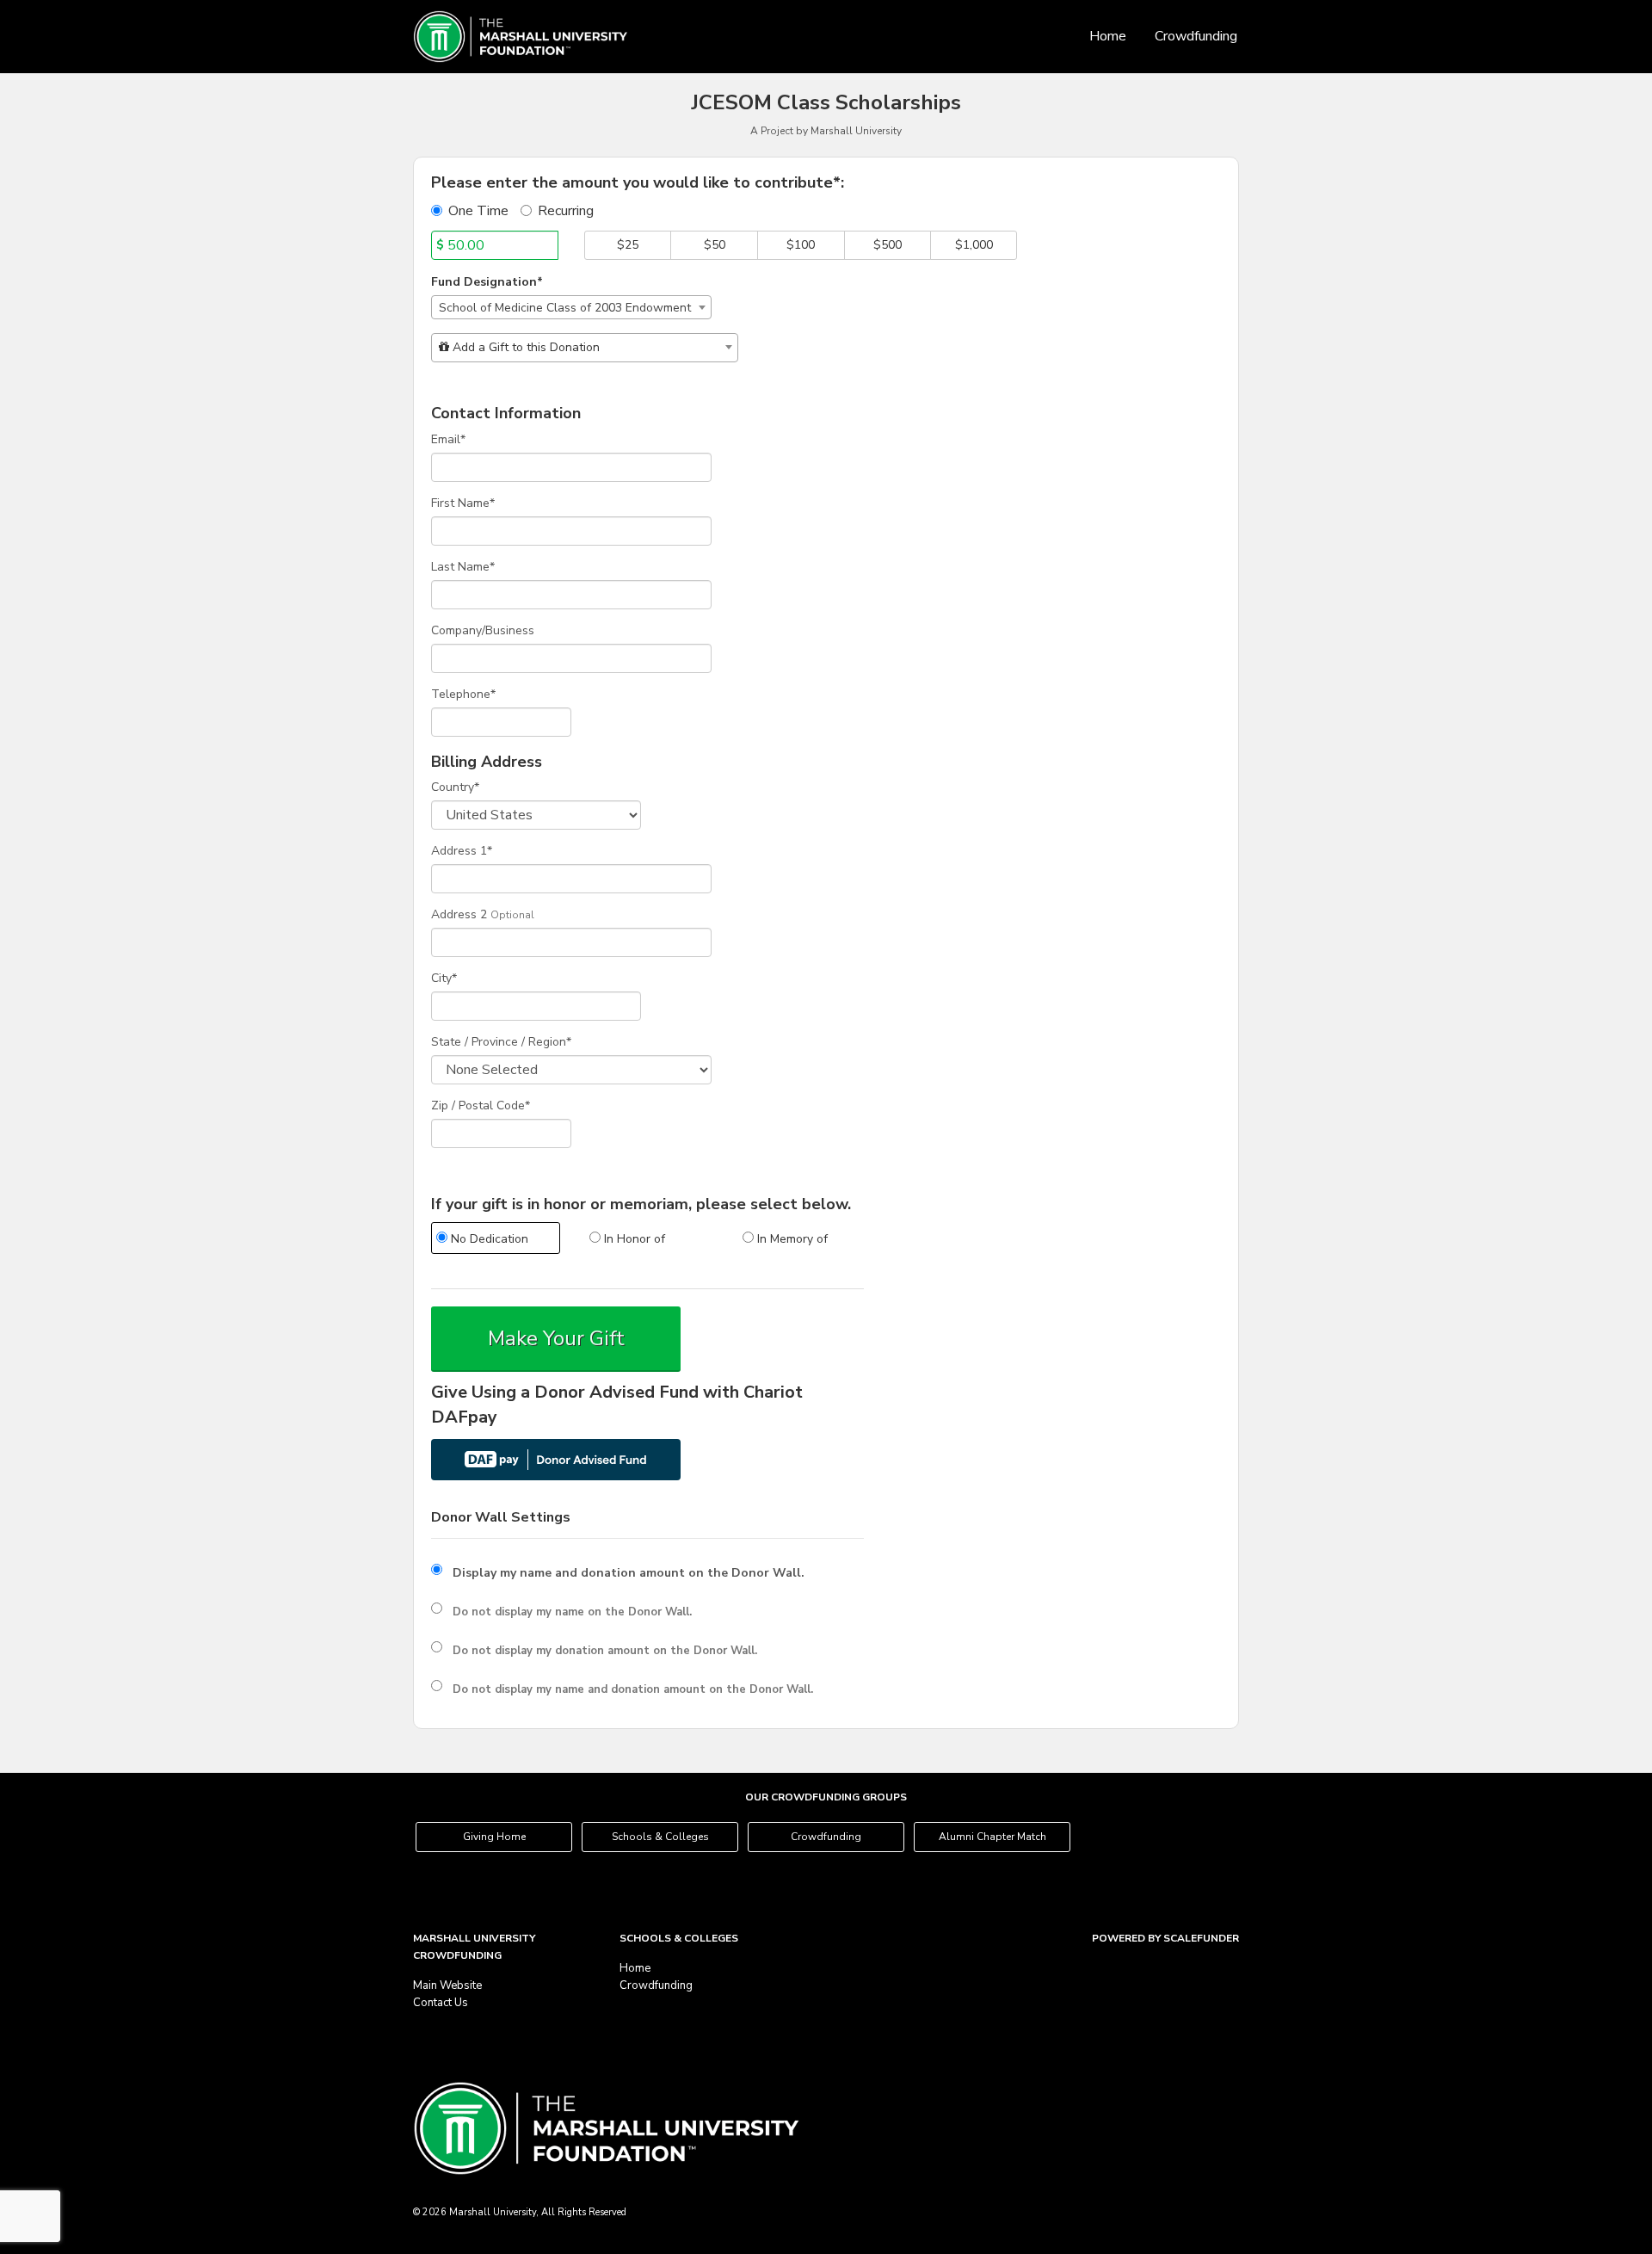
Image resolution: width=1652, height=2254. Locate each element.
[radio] (495, 1240)
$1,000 (974, 245)
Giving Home (494, 1837)
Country (455, 787)
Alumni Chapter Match (992, 1837)
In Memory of (791, 1239)
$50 (715, 245)
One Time (478, 211)
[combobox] (571, 307)
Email (448, 439)
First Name (463, 503)
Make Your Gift (556, 1338)
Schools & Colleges (660, 1837)
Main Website (447, 1985)
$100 (801, 245)
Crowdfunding (1196, 36)
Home (1108, 36)
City (444, 978)
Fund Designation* (487, 282)
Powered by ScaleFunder (1165, 1938)
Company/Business (483, 630)
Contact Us (441, 2003)
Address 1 (462, 851)
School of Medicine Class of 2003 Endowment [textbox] (565, 308)
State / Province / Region (501, 1042)
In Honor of (633, 1239)
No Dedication (488, 1239)
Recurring (566, 211)
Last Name (463, 567)
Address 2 (459, 914)
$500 (888, 245)
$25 (628, 245)
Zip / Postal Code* (481, 1105)
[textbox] (585, 348)
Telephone (463, 694)
